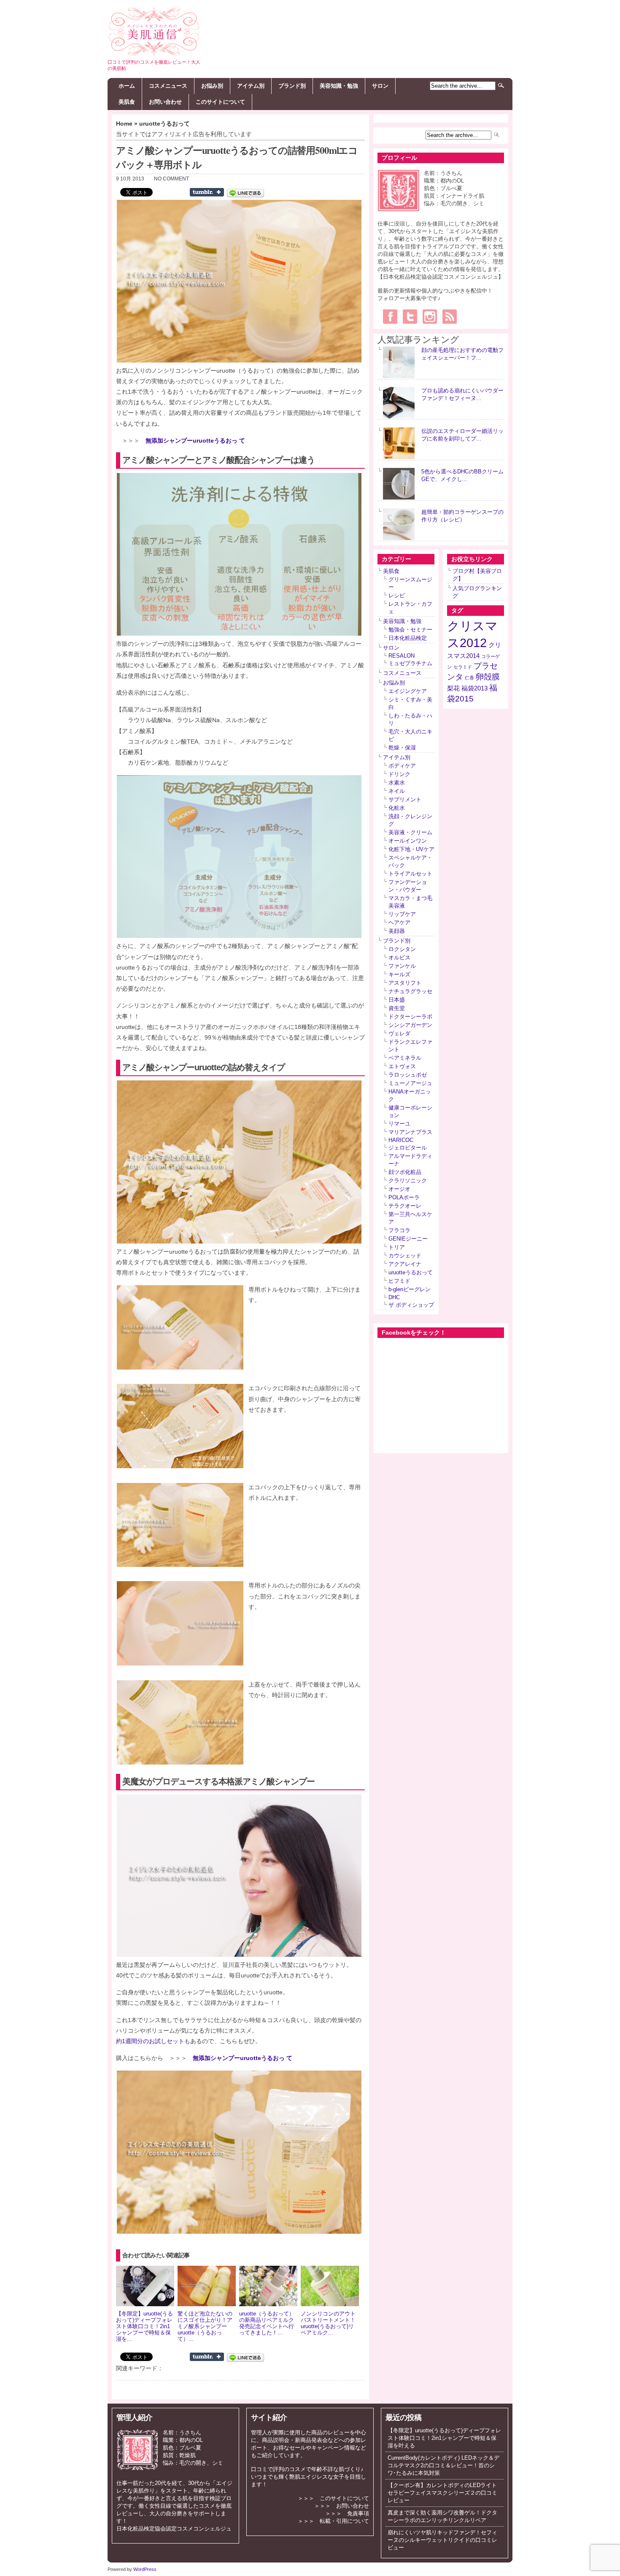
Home (124, 124)
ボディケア (402, 766)
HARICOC (401, 1140)
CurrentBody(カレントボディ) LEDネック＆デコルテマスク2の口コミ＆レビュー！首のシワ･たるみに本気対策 (443, 2465)
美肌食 (127, 102)
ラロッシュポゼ (408, 1075)
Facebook (390, 317)
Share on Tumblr (207, 192)
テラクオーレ (405, 1206)
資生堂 (397, 1008)
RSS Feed (450, 317)
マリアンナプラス (410, 1132)
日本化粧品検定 (408, 638)
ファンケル (402, 966)
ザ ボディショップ (411, 1305)
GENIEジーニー (408, 1239)
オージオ (399, 1189)
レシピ (397, 595)
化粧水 (397, 808)
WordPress (145, 2569)
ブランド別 (292, 86)
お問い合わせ (165, 102)
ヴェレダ (399, 1033)
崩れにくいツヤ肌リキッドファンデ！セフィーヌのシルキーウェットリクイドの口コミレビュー (442, 2540)
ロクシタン (402, 949)
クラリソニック (408, 1181)
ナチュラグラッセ (410, 991)
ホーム (127, 86)
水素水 (397, 783)
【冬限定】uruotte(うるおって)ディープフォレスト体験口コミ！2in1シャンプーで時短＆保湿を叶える (444, 2438)
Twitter (410, 317)
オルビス (399, 958)
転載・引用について (344, 2521)
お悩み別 (212, 86)
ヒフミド (399, 1281)
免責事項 (358, 2513)
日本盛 (397, 1000)
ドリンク (399, 774)
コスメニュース (168, 86)
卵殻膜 (488, 677)
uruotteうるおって (164, 124)
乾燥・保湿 (402, 748)
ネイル (397, 791)
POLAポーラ (404, 1197)
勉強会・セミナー (410, 630)
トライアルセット (410, 874)
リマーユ (399, 1124)
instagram (430, 317)
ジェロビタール (408, 1148)
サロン (380, 86)
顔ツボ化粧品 (405, 1172)
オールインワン (408, 841)
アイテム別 (251, 86)
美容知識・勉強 (339, 86)
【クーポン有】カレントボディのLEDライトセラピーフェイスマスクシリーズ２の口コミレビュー (442, 2493)
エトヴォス (402, 1066)
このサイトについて (220, 102)
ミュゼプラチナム (410, 663)
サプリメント (405, 799)
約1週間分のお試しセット (150, 2041)
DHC (394, 1297)
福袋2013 (474, 688)
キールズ (399, 974)
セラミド (463, 667)
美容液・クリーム (410, 832)
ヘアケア (399, 923)
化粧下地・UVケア (411, 849)
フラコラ (399, 1230)
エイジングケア (408, 691)
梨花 (453, 688)
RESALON (402, 656)
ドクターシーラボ (410, 1017)
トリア (397, 1247)
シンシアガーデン (410, 1025)
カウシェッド (405, 1256)
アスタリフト (405, 983)
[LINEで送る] (248, 193)
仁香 (469, 678)
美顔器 (397, 931)
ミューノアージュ (410, 1083)
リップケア (402, 914)
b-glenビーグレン (410, 1289)
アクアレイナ (405, 1264)
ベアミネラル (405, 1058)
